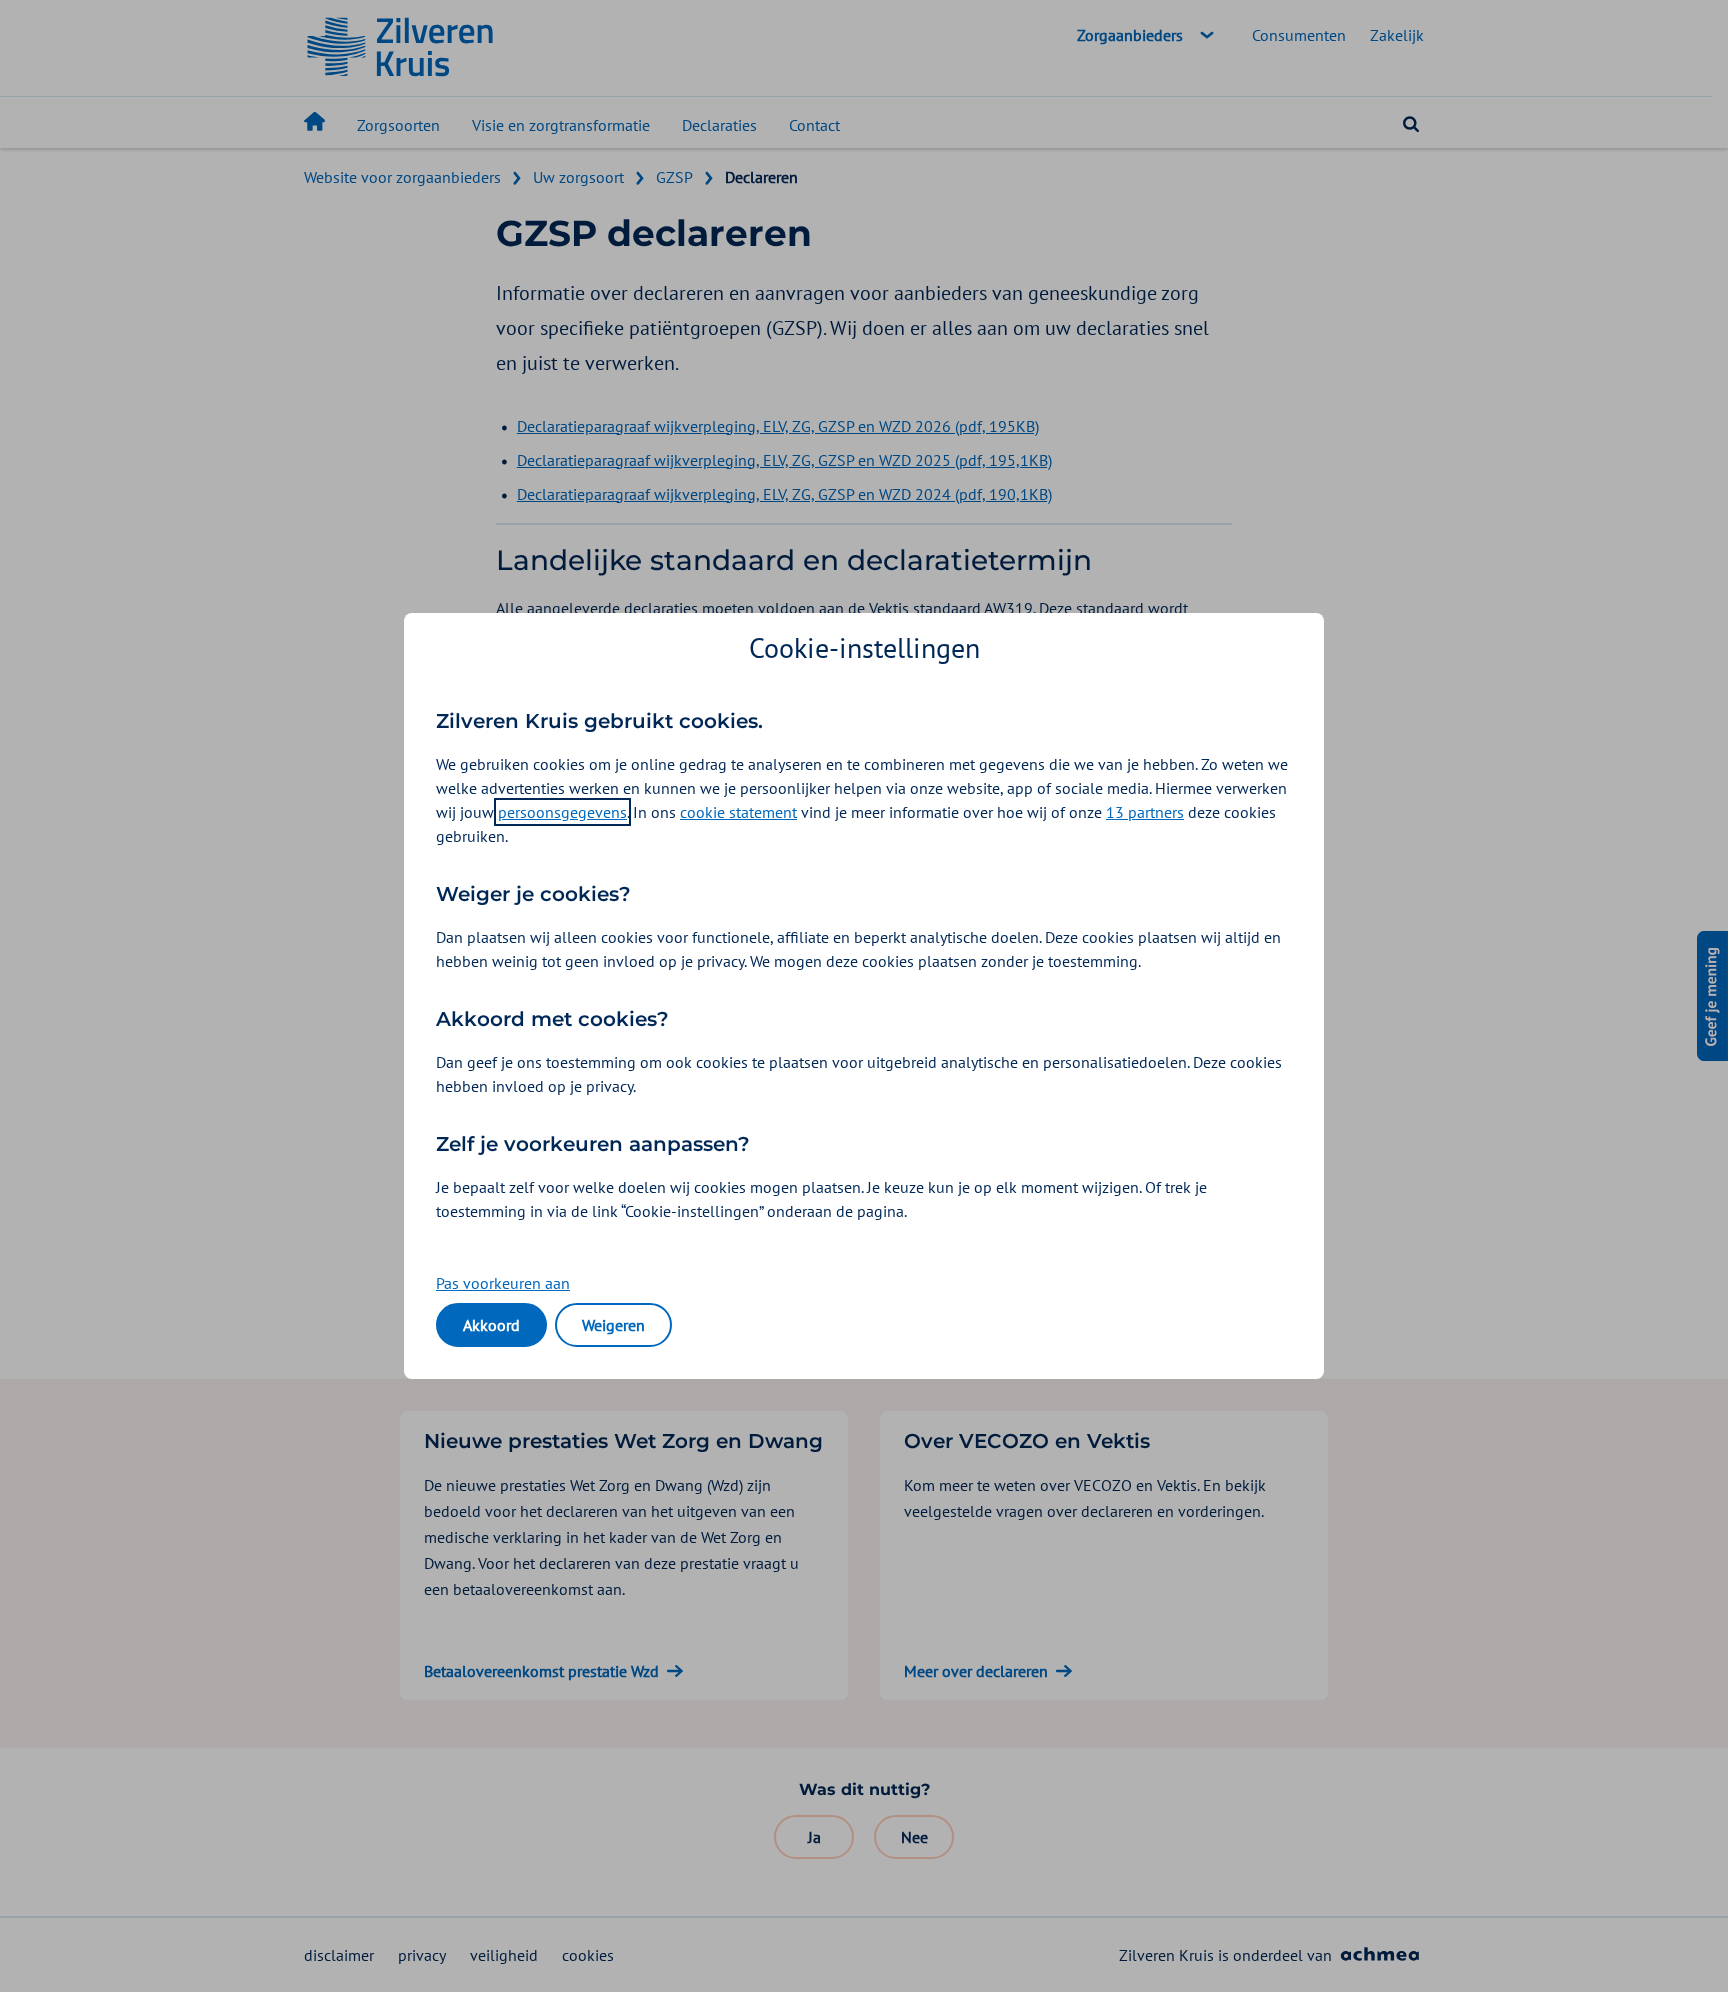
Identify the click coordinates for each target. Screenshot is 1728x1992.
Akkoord (491, 1325)
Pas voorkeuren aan (503, 1283)
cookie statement (738, 812)
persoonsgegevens (562, 812)
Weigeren (613, 1325)
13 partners (1145, 812)
